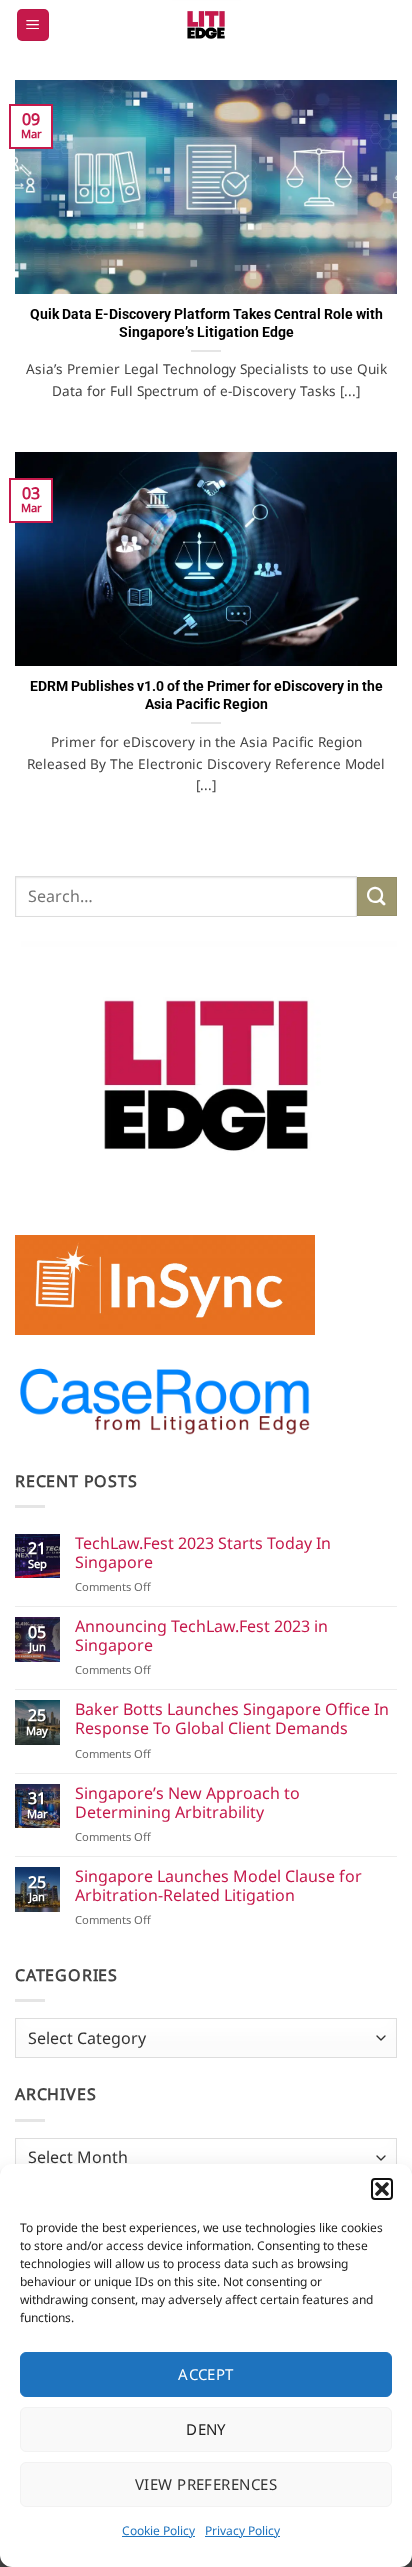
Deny (206, 2429)
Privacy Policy (242, 2530)
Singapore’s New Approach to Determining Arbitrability (187, 1803)
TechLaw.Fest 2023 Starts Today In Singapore (203, 1553)
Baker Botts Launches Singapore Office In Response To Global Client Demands (232, 1719)
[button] (382, 2189)
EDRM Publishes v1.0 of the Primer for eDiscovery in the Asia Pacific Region (206, 695)
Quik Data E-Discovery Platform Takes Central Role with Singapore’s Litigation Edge (206, 323)
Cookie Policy (158, 2530)
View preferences (206, 2484)
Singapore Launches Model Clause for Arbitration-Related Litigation (218, 1886)
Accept (206, 2374)
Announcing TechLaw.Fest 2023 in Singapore (201, 1636)
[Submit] (377, 896)
